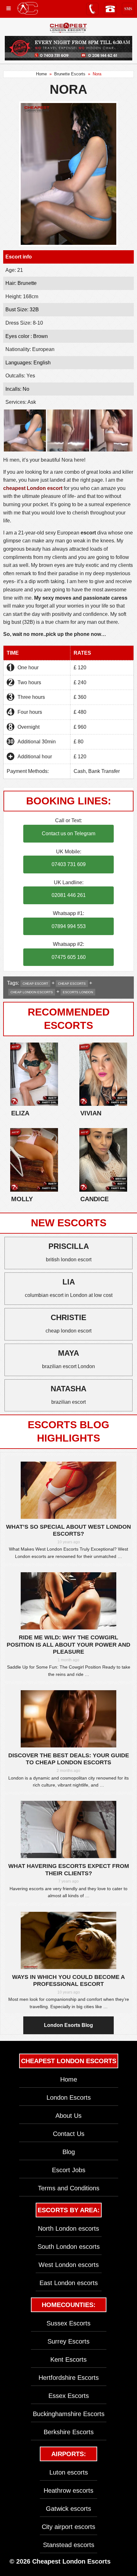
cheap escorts (72, 984)
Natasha (68, 1389)
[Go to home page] (28, 8)
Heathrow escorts (68, 2490)
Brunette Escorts (70, 74)
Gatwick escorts (68, 2509)
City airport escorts (68, 2527)
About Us (68, 2116)
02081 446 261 (69, 895)
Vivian (91, 1113)
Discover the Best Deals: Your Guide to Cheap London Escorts (69, 1759)
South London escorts (69, 2247)
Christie (68, 1317)
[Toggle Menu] (9, 8)
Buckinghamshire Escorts (69, 2414)
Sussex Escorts (68, 2323)
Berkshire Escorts (69, 2432)
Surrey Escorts (68, 2341)
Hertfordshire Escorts (69, 2378)
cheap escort (35, 984)
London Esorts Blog (68, 2025)
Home (41, 74)
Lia (69, 1282)
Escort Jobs (69, 2170)
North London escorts (68, 2228)
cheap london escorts (32, 992)
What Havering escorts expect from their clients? (69, 1870)
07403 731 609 (69, 864)
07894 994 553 (69, 926)
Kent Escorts (68, 2359)
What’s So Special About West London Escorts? (68, 1530)
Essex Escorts (69, 2396)
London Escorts (69, 2097)
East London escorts (69, 2283)
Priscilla (69, 1246)
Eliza (20, 1113)
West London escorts (69, 2265)
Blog (69, 2152)
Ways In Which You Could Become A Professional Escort (68, 1981)
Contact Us (69, 2134)
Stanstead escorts (69, 2545)
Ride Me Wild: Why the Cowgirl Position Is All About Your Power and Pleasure (68, 1645)
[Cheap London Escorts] (68, 28)
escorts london (78, 992)
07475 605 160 (69, 957)
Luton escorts (69, 2472)
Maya (68, 1353)
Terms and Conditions (69, 2188)
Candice (94, 1199)
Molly (22, 1199)
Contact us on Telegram (68, 833)
